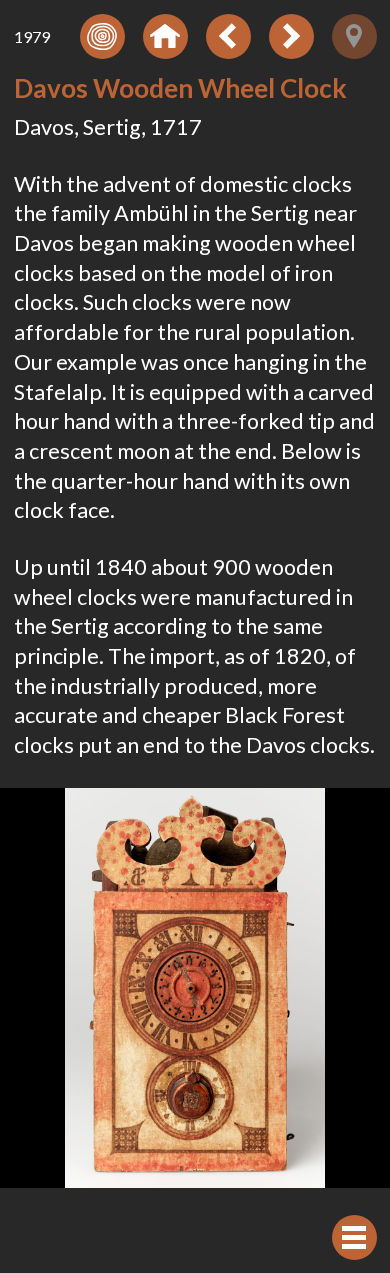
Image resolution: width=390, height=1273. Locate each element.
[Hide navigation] (354, 1237)
